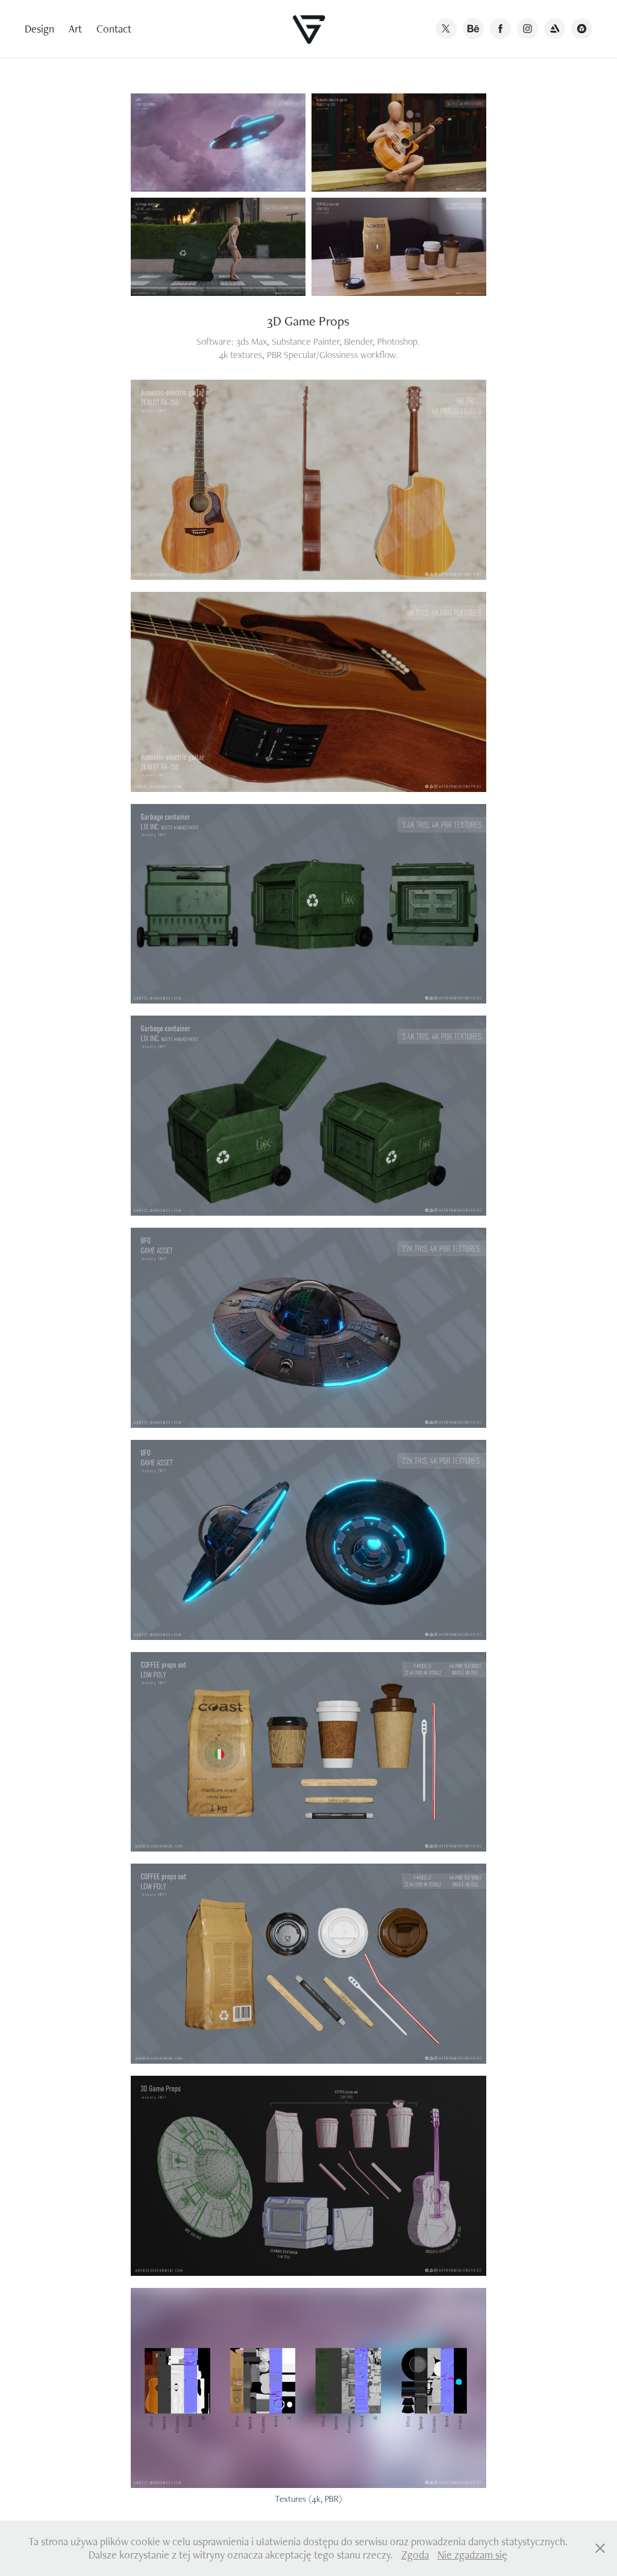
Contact (114, 29)
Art (75, 29)
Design (39, 29)
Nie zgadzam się (472, 2555)
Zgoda (415, 2555)
